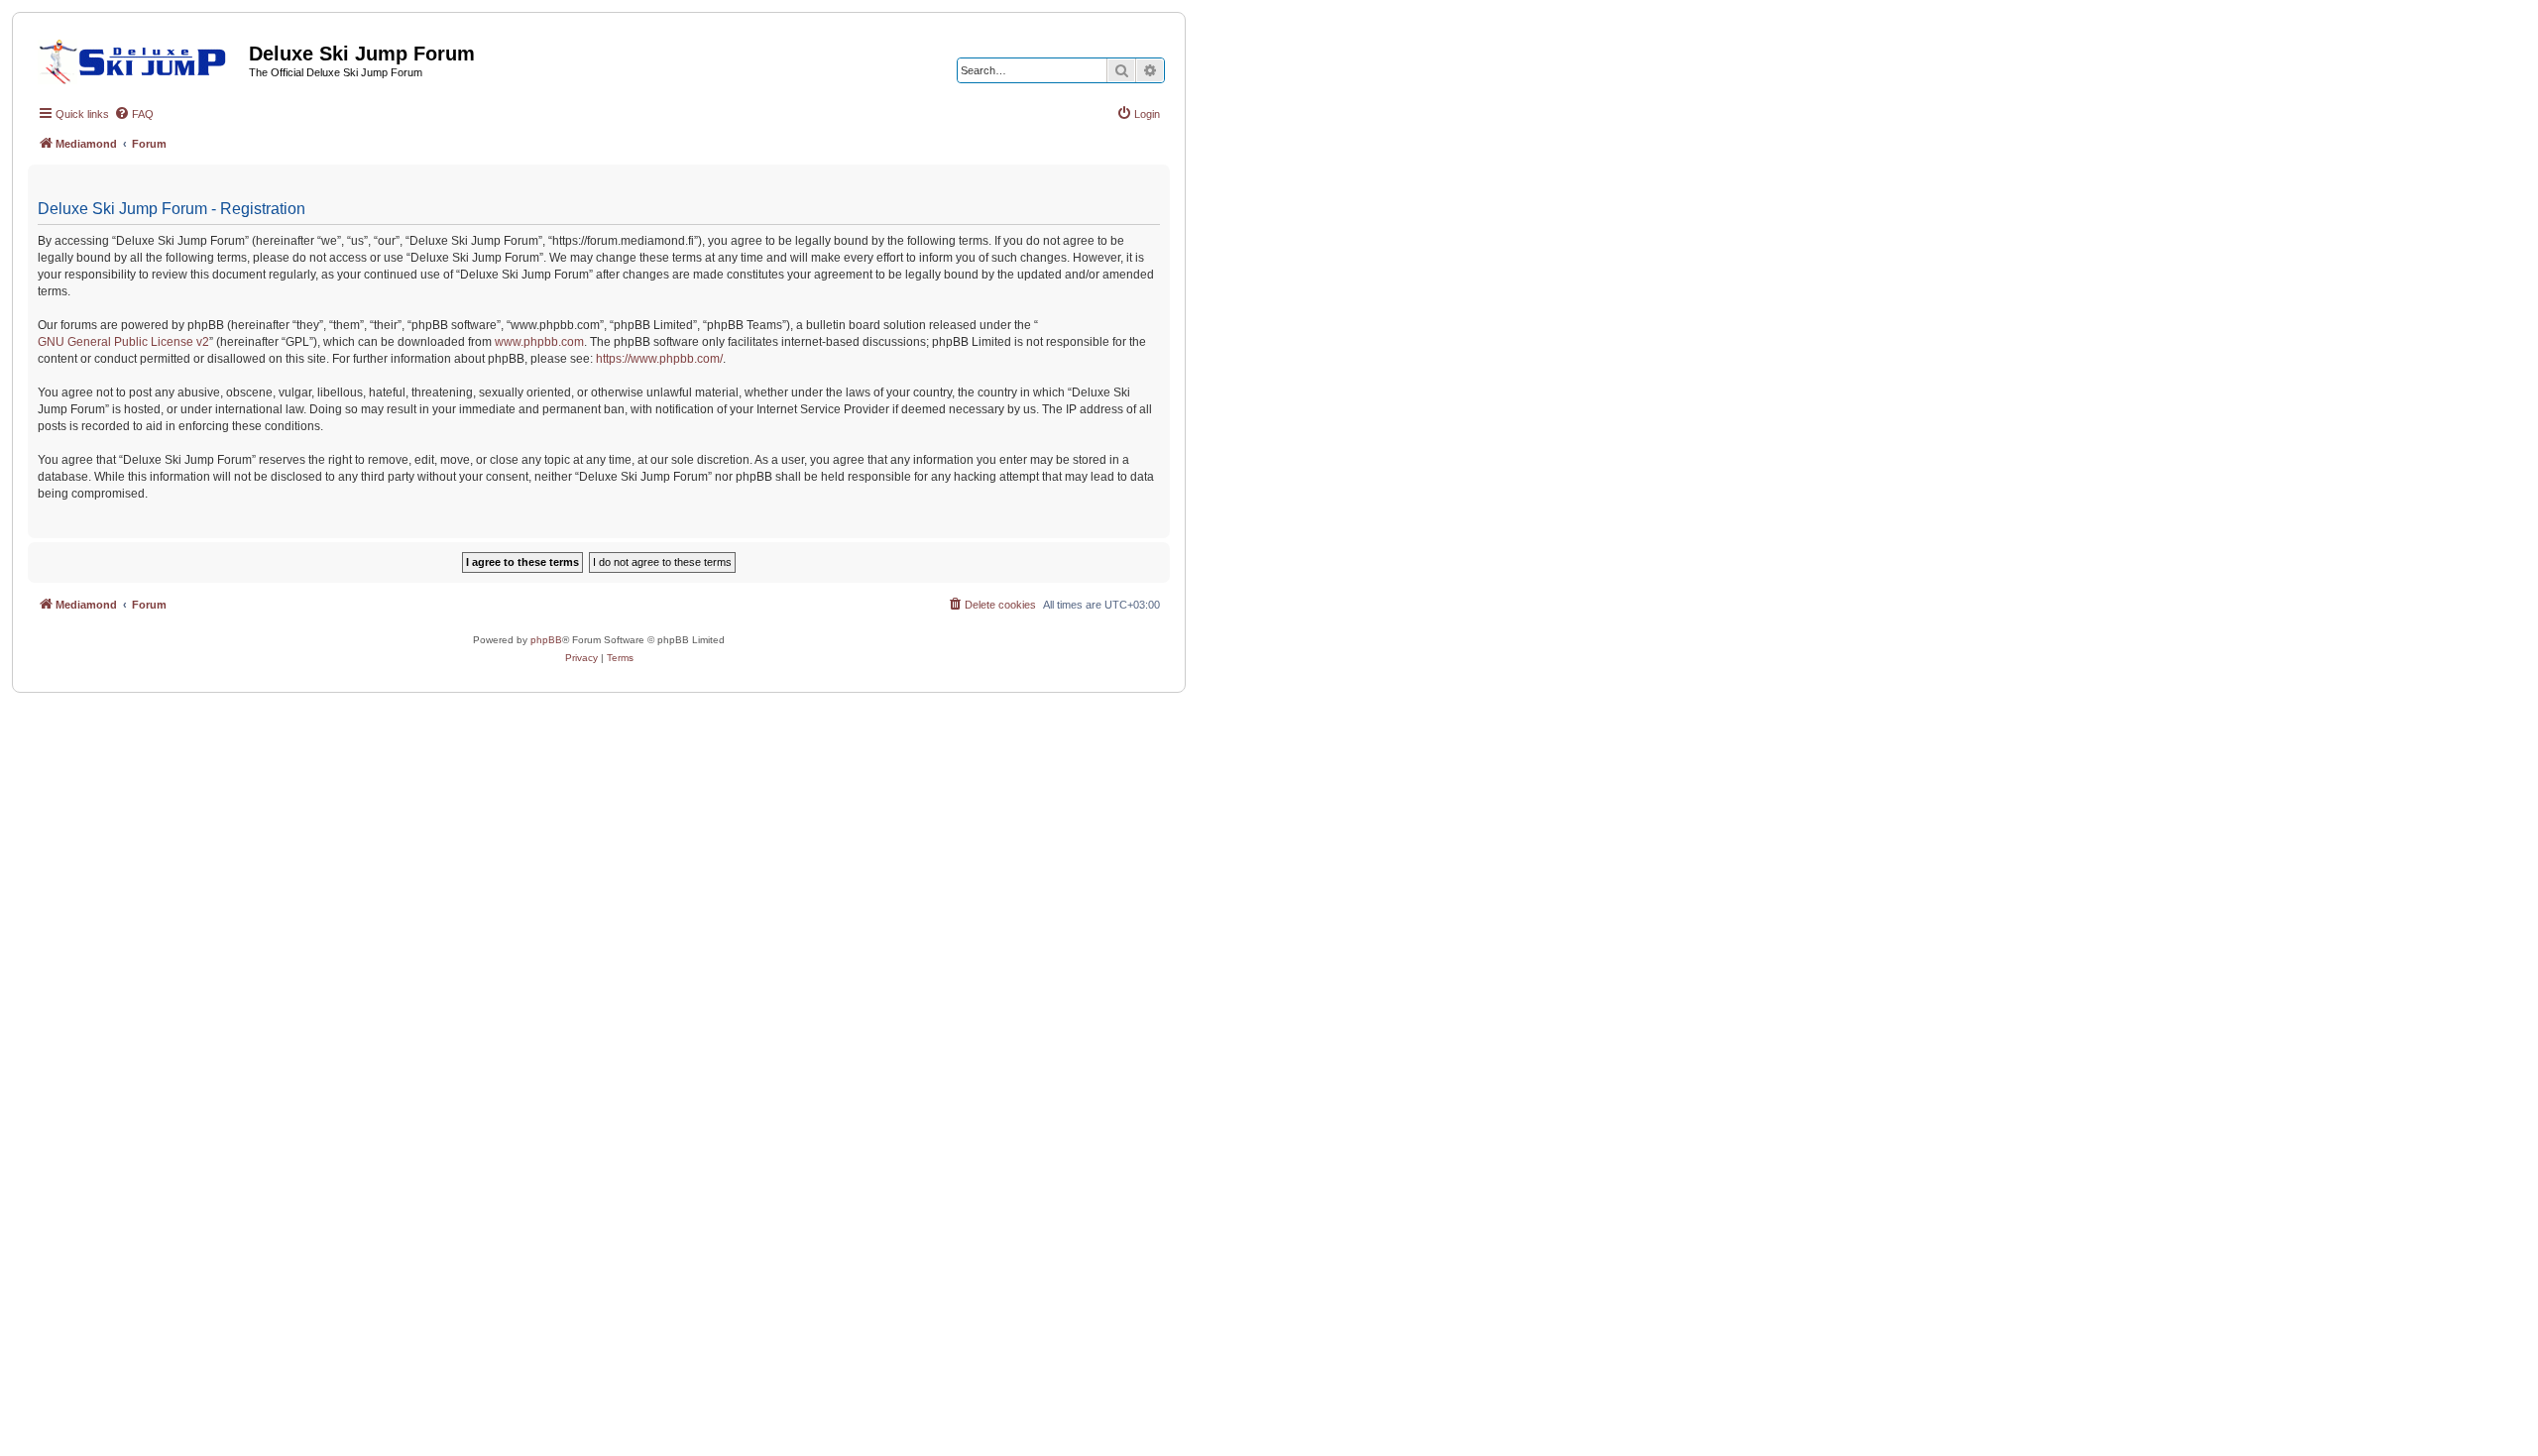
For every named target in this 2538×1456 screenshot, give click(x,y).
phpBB (546, 640)
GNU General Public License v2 (123, 342)
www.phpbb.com (539, 342)
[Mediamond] (138, 58)
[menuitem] (134, 114)
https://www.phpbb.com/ (659, 359)
